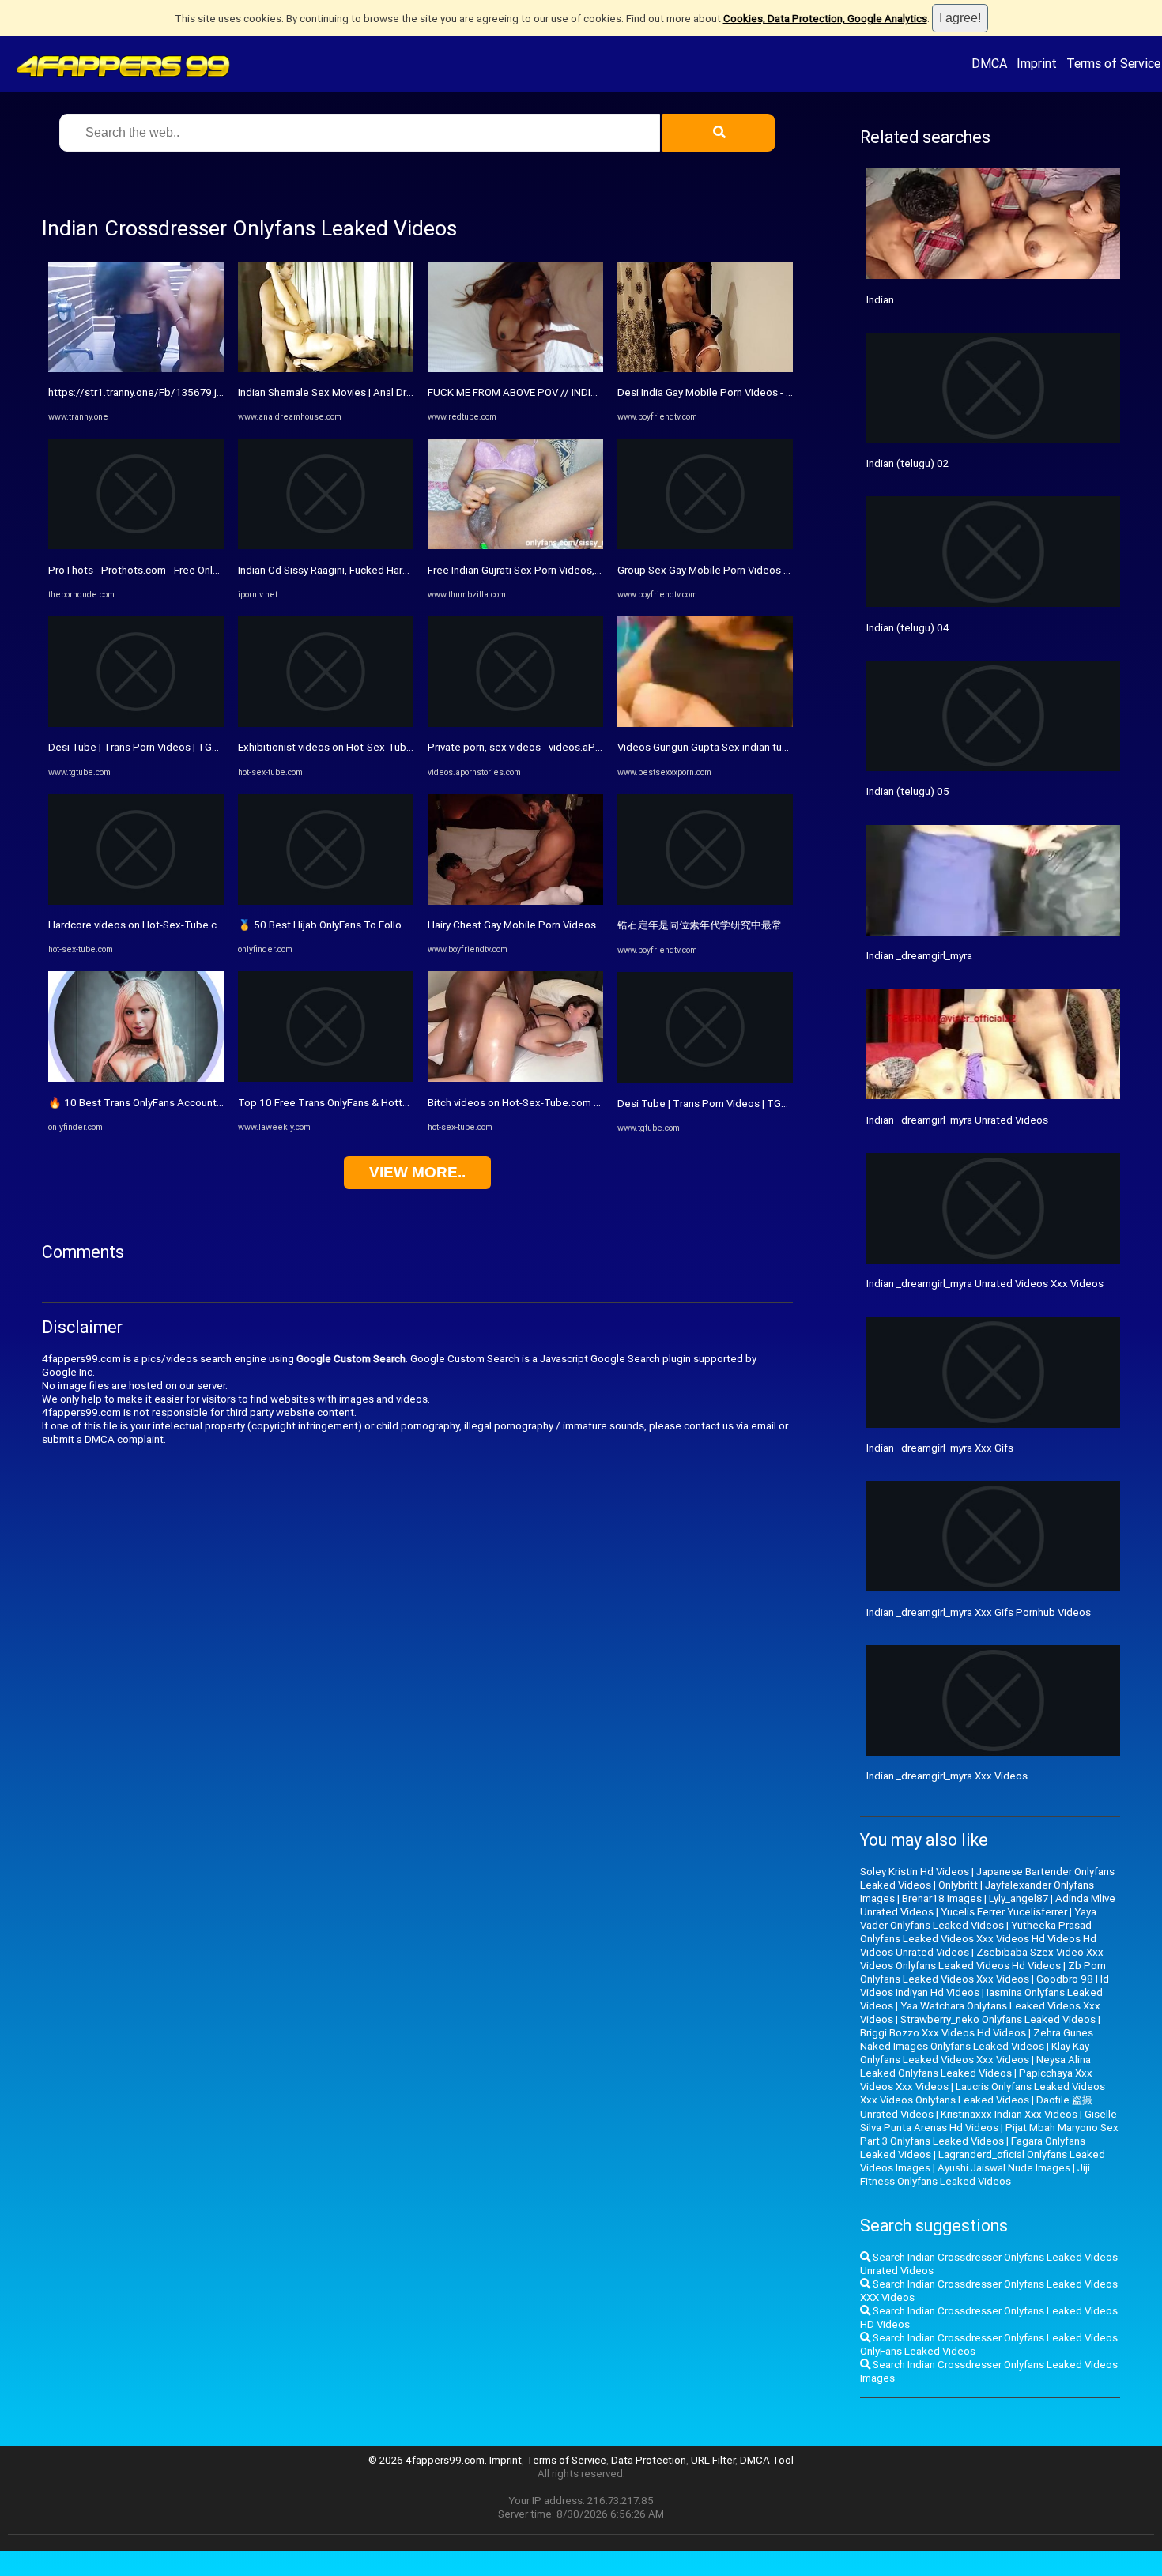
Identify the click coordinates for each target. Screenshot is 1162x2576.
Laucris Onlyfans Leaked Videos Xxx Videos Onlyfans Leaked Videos (983, 2093)
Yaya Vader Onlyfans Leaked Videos (978, 1919)
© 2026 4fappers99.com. (429, 2460)
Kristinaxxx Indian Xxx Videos (1009, 2114)
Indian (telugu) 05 (908, 791)
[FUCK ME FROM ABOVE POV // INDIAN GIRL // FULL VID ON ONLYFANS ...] (515, 369)
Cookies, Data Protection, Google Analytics (825, 19)
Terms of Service (1113, 63)
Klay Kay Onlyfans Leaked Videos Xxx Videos (975, 2053)
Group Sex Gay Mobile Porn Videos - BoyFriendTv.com (743, 570)
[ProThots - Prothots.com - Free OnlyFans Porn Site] (136, 546)
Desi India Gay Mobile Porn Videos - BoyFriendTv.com (742, 392)
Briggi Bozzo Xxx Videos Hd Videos (943, 2033)
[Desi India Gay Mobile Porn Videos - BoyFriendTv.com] (705, 369)
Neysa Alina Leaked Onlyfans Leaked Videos (975, 2066)
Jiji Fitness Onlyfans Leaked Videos (975, 2175)
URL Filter (713, 2460)
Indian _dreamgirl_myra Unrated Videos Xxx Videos (985, 1284)
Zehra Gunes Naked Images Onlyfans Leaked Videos (977, 2039)
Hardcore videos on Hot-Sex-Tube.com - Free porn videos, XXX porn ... (212, 925)
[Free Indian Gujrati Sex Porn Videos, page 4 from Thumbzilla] (515, 546)
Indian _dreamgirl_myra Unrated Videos (957, 1120)
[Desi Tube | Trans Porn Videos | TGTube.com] (136, 723)
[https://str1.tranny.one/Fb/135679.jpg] (136, 369)
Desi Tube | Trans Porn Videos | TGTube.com (154, 747)
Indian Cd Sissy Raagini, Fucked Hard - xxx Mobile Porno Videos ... (391, 570)
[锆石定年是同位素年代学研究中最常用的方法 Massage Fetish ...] (705, 901)
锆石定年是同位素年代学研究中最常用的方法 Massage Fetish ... (764, 925)
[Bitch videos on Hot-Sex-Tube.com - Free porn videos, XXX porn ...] (515, 1078)
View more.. (417, 1172)
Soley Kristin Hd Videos (915, 1872)
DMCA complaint (124, 1439)
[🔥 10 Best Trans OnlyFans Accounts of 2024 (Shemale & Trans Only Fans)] (136, 1078)
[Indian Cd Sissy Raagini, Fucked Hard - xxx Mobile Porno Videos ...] (326, 546)
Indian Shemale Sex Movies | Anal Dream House (349, 392)
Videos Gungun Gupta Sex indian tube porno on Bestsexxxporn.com (777, 747)
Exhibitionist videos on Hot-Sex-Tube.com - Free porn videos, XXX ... (397, 747)
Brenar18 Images (942, 1898)
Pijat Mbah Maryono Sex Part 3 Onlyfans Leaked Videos (989, 2134)
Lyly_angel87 (1019, 1898)
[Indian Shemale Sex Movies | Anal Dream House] (326, 369)
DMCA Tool (767, 2460)
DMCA (989, 63)
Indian (880, 300)
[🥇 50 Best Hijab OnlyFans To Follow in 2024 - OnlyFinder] (326, 901)
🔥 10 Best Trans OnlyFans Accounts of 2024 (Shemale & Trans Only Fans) (223, 1103)
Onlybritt (958, 1885)
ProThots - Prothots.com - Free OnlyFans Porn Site (167, 570)
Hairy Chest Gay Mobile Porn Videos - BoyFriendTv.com (556, 925)
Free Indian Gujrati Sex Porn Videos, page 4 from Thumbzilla (568, 570)
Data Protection (649, 2460)
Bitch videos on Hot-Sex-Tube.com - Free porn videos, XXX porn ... (581, 1103)
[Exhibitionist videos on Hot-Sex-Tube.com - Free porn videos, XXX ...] (326, 723)
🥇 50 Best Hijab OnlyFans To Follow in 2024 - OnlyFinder (370, 925)
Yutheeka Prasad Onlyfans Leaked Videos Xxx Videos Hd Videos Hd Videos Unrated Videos (978, 1939)
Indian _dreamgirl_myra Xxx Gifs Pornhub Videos (979, 1612)
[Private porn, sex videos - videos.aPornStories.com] (515, 723)
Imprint (1037, 63)
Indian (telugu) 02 (907, 463)
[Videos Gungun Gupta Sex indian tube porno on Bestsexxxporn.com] (705, 723)
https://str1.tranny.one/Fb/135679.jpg (139, 392)
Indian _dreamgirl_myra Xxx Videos (947, 1776)
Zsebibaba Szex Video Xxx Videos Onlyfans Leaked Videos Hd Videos (982, 1959)
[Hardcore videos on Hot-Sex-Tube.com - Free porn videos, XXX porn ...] (136, 901)
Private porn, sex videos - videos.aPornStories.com (547, 747)
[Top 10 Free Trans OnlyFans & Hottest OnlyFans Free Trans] (326, 1078)
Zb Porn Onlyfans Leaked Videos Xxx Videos (983, 1972)
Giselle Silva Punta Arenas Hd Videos (988, 2121)
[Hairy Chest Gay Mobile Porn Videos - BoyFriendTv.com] (515, 901)
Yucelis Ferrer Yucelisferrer (1004, 1912)
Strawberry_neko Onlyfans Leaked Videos (998, 2019)
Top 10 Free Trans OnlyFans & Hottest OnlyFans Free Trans (377, 1103)
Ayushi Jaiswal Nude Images (1004, 2168)
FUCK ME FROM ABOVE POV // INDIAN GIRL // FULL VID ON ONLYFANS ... (595, 392)
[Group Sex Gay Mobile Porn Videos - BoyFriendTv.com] (705, 546)
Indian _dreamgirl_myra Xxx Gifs (940, 1448)
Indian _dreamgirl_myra (919, 956)
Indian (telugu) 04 (908, 628)
